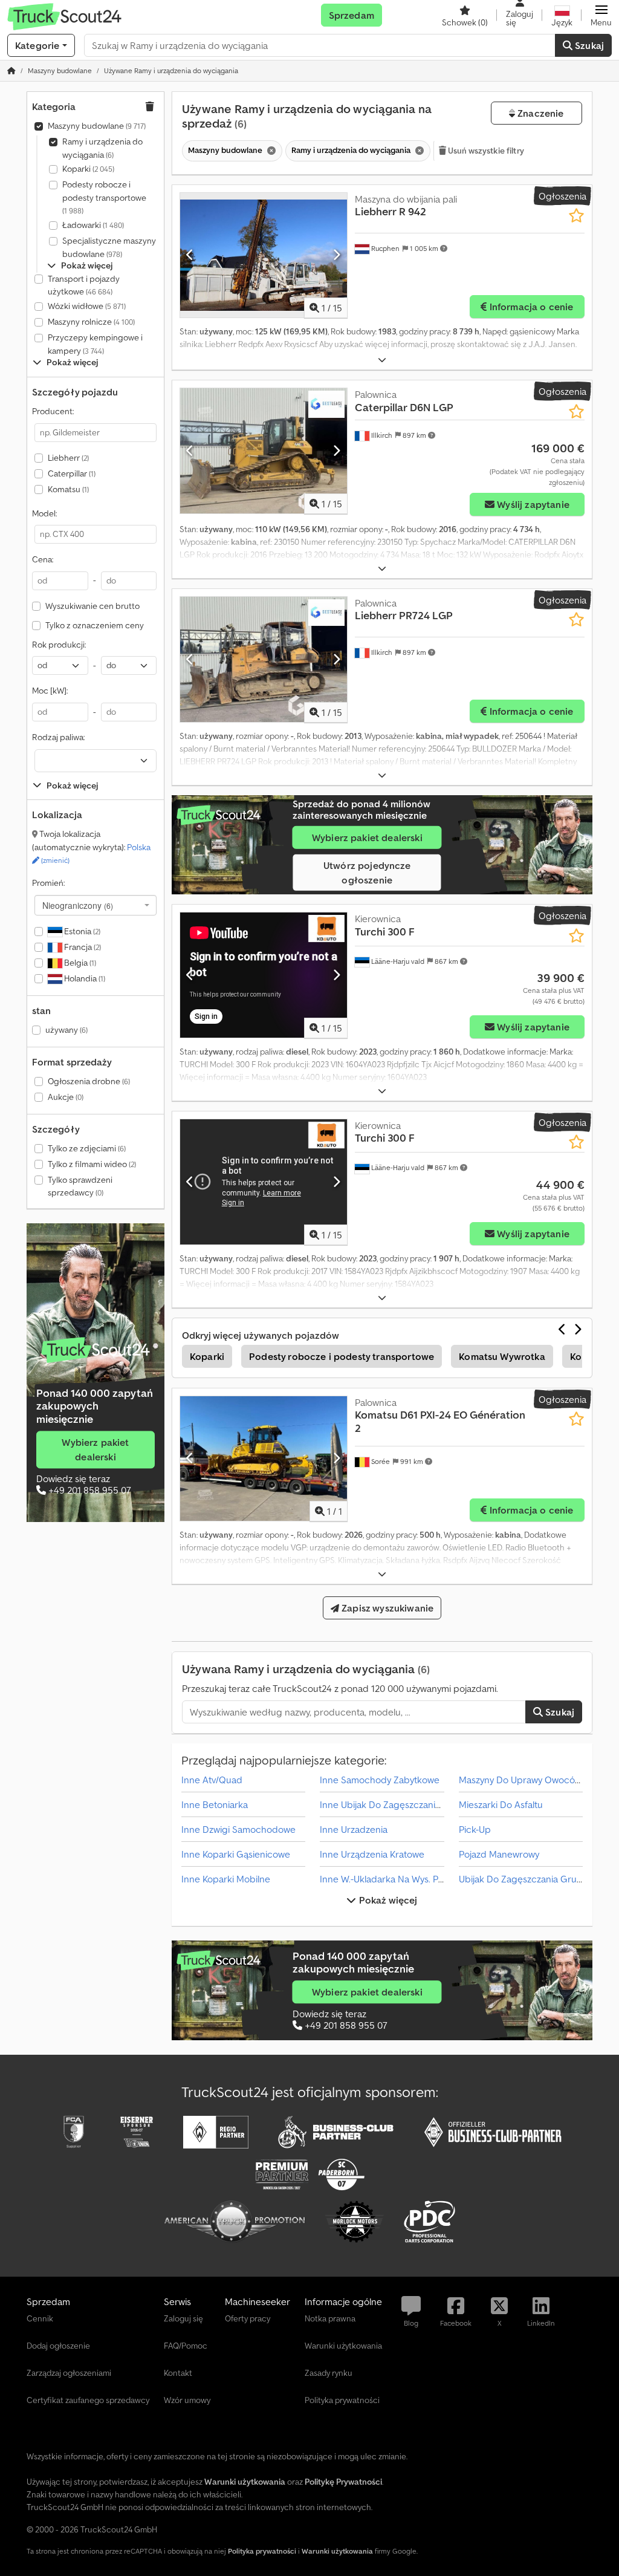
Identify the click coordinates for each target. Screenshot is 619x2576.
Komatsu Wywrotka (502, 1356)
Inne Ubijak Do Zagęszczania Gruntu (396, 1804)
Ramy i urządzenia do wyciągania (102, 148)
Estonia (81, 931)
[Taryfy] (96, 1350)
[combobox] (96, 905)
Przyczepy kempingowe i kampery (95, 344)
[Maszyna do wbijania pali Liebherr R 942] (264, 255)
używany (66, 1030)
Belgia (79, 963)
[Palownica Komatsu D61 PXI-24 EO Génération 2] (264, 1459)
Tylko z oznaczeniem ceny (95, 625)
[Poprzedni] (190, 255)
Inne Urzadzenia (354, 1829)
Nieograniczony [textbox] (78, 905)
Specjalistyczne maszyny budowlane (109, 247)
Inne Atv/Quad (212, 1780)
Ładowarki (93, 225)
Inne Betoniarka (215, 1804)
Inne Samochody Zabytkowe (380, 1780)
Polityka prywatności (262, 2551)
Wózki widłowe (87, 306)
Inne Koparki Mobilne (226, 1879)
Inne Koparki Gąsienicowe (236, 1854)
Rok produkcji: (59, 645)
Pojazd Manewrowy (499, 1854)
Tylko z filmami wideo (92, 1164)
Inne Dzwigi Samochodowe (238, 1829)
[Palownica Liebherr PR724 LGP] (264, 659)
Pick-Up (475, 1829)
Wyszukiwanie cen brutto (92, 606)
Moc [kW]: (50, 691)
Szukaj (588, 45)
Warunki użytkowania (337, 2551)
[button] (601, 15)
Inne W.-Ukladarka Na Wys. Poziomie (395, 1879)
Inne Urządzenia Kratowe (372, 1854)
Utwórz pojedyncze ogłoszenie (367, 873)
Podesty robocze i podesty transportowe (104, 197)
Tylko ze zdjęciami (87, 1148)
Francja (82, 947)
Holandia (84, 978)
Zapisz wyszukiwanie (386, 1608)
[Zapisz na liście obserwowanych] (576, 216)
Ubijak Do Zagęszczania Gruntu (525, 1879)
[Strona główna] (11, 70)
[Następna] (336, 255)
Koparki (88, 169)
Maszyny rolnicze (91, 322)
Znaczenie (540, 113)
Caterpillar (72, 473)
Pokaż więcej (387, 1900)
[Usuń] (270, 151)
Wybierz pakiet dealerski (95, 1449)
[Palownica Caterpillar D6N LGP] (264, 451)
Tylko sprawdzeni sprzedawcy (80, 1186)
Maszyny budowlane (97, 126)
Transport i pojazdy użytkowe (84, 285)
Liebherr (68, 458)
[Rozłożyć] (382, 360)
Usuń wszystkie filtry (485, 151)
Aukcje (66, 1097)
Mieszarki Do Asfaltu (501, 1804)
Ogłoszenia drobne (89, 1081)
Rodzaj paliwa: (58, 737)
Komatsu (68, 489)
